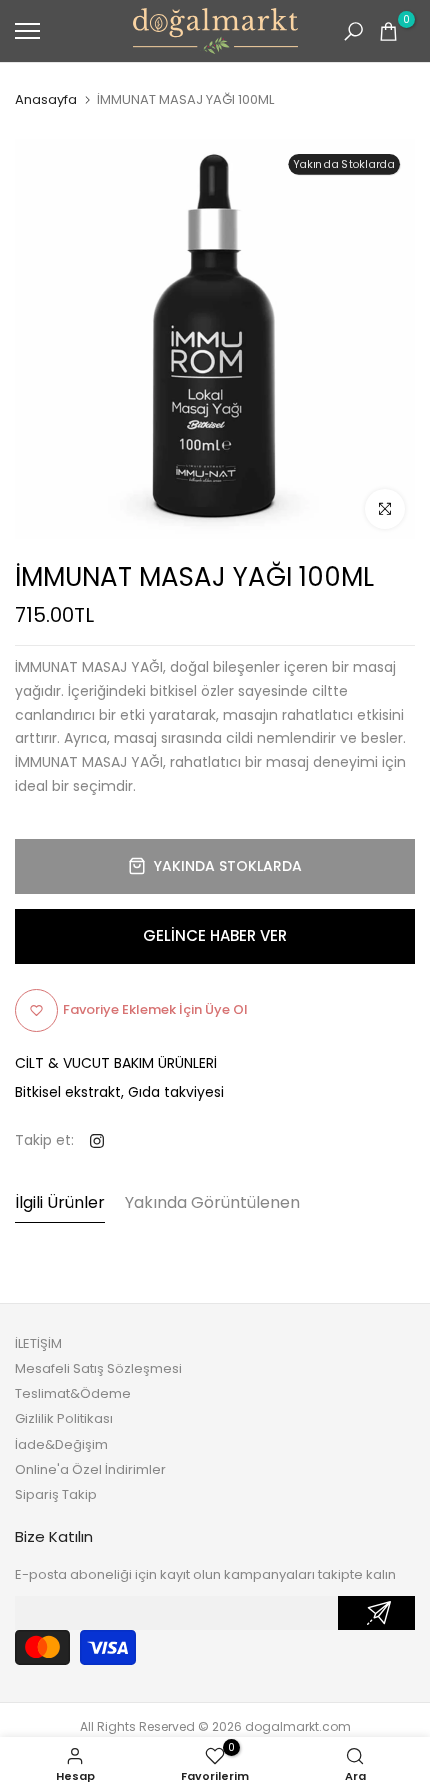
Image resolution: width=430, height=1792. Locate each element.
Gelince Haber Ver (215, 935)
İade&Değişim (61, 1444)
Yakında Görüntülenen (212, 1202)
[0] (388, 31)
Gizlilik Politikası (64, 1418)
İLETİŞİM (38, 1343)
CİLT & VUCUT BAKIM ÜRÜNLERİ (116, 1063)
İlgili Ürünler (60, 1202)
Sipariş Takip (56, 1494)
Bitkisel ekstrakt (68, 1092)
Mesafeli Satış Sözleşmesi (98, 1368)
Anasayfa (46, 100)
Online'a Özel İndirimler (90, 1469)
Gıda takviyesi (176, 1092)
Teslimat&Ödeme (73, 1393)
